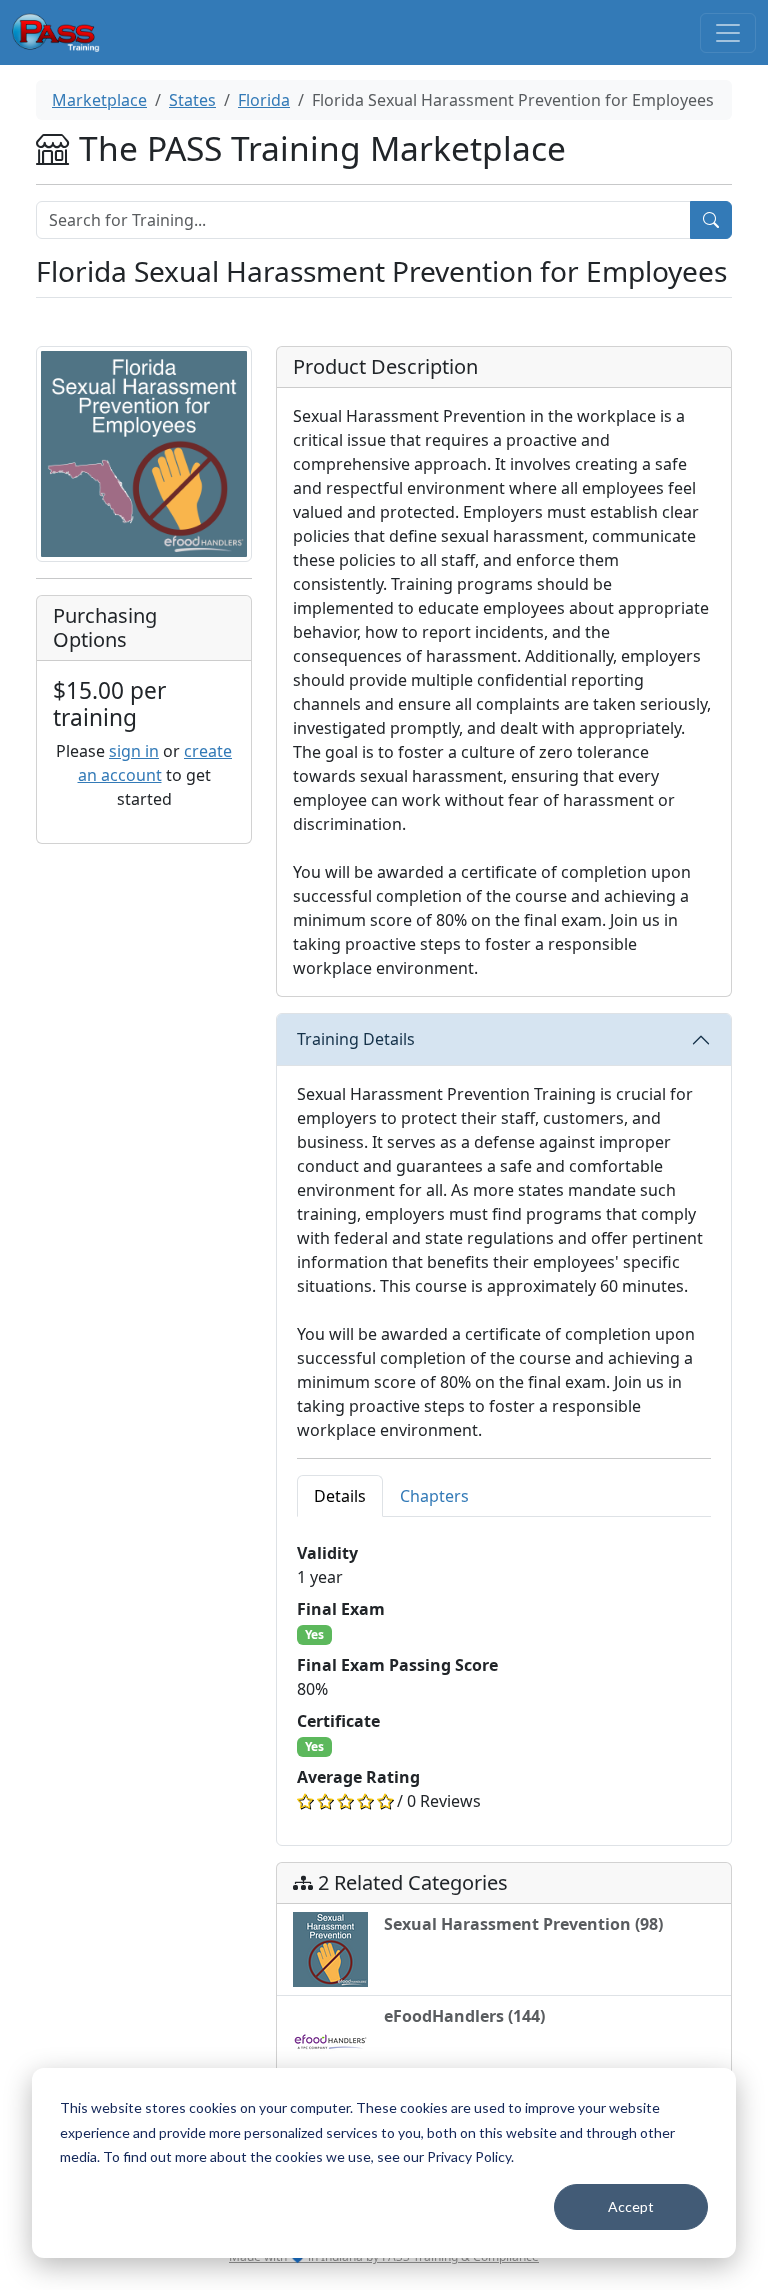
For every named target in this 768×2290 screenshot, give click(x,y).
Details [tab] (340, 1496)
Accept (631, 2206)
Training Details (356, 1039)
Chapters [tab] (434, 1496)
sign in (134, 751)
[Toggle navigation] (728, 33)
